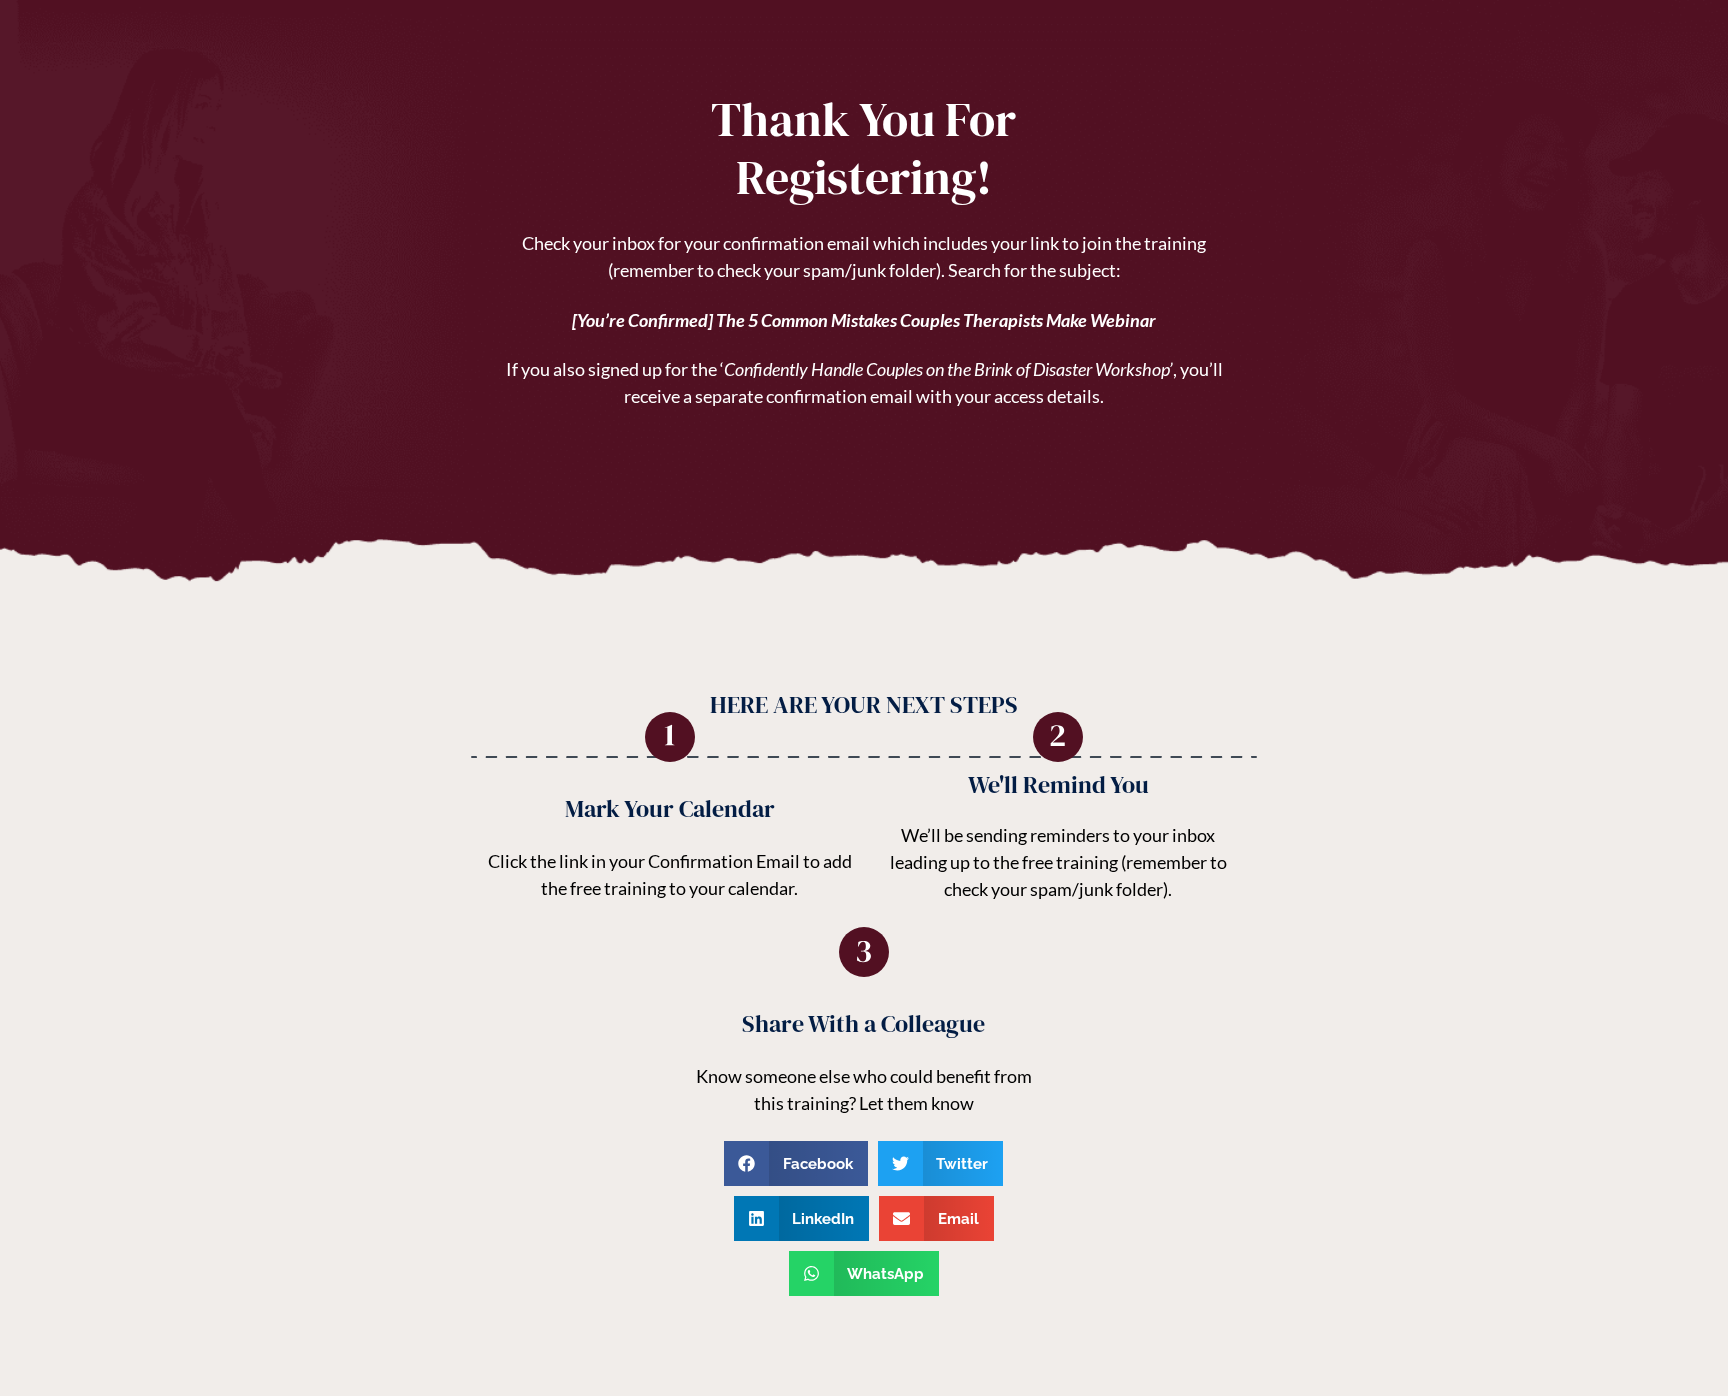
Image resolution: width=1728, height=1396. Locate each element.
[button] (796, 1163)
